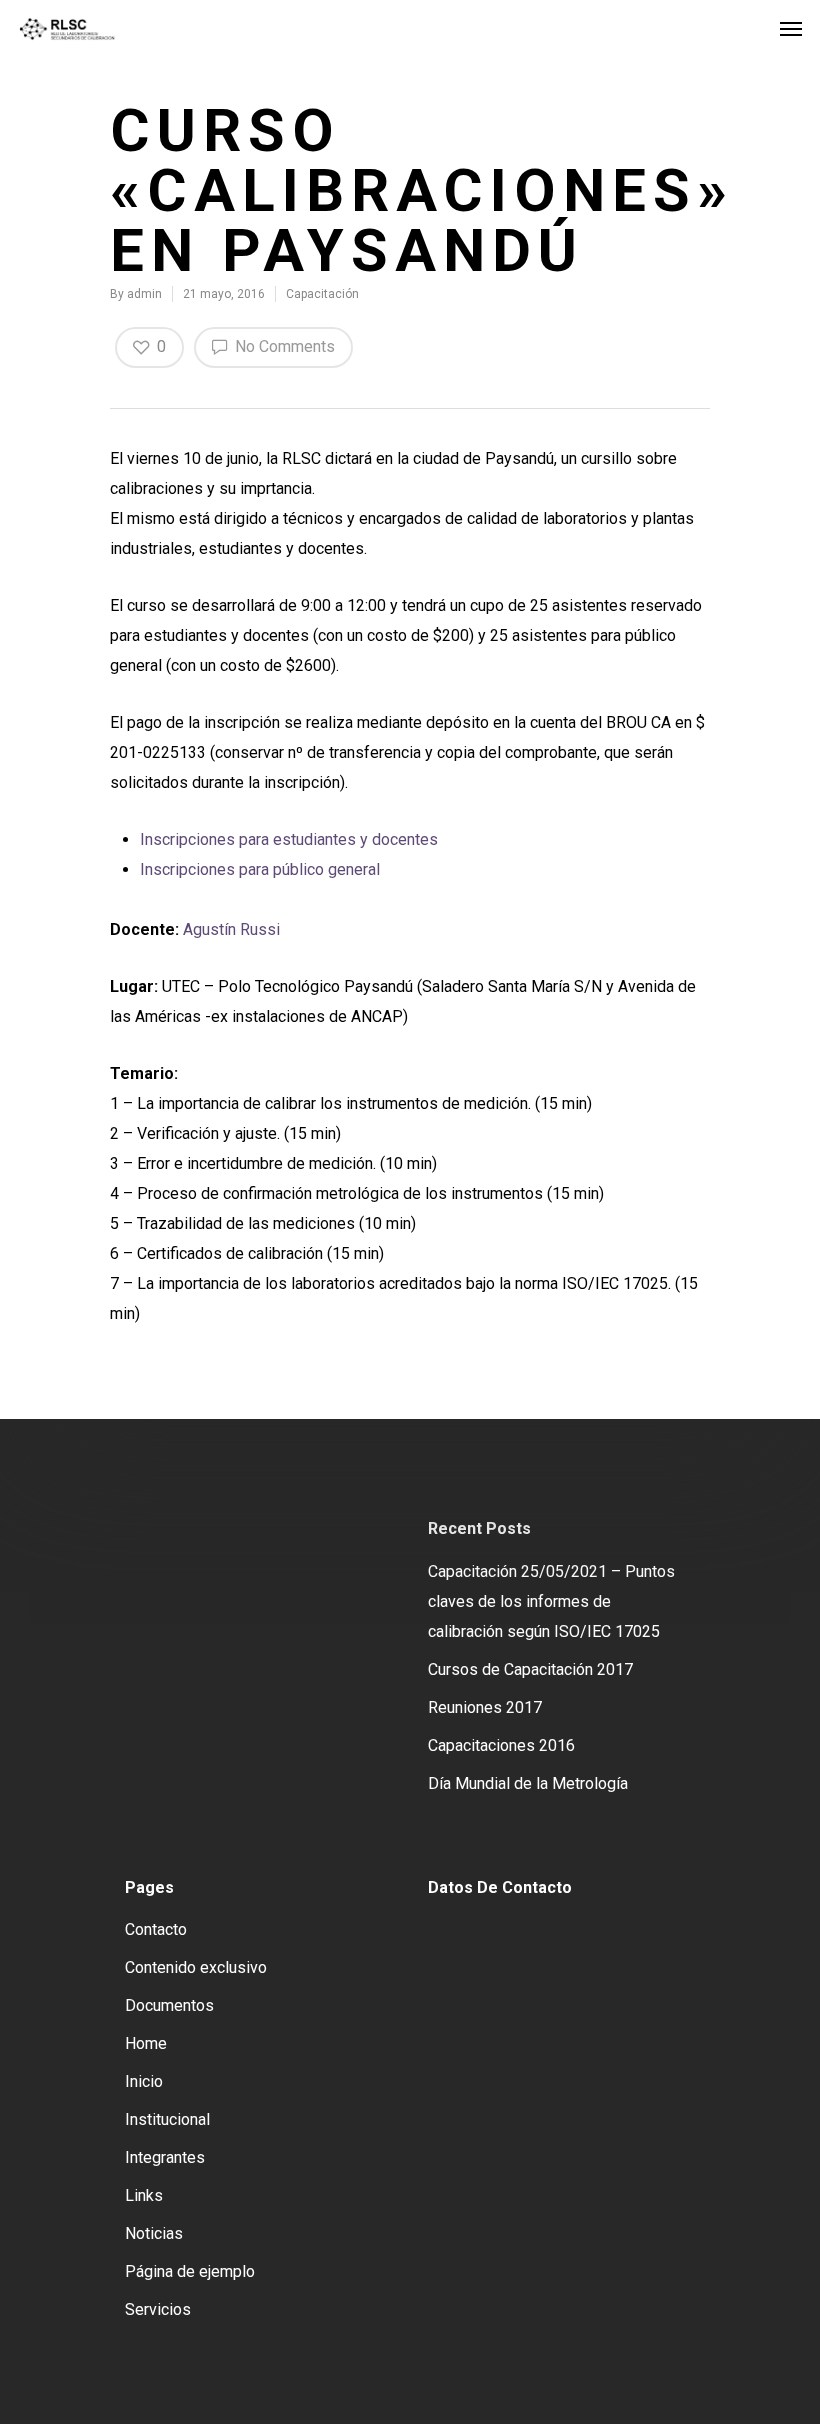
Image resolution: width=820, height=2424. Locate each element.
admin (144, 294)
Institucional (167, 2119)
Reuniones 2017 (485, 1707)
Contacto (156, 1929)
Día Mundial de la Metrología (528, 1783)
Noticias (154, 2233)
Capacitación (322, 294)
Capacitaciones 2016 (501, 1745)
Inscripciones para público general (260, 869)
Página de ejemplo (190, 2271)
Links (144, 2195)
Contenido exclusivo (196, 1967)
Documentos (169, 2005)
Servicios (158, 2309)
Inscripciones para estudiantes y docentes (289, 839)
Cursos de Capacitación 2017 (530, 1669)
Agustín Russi (231, 929)
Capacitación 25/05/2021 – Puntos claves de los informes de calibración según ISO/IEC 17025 (551, 1601)
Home (146, 2043)
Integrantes (165, 2157)
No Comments (283, 346)
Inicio (144, 2081)
